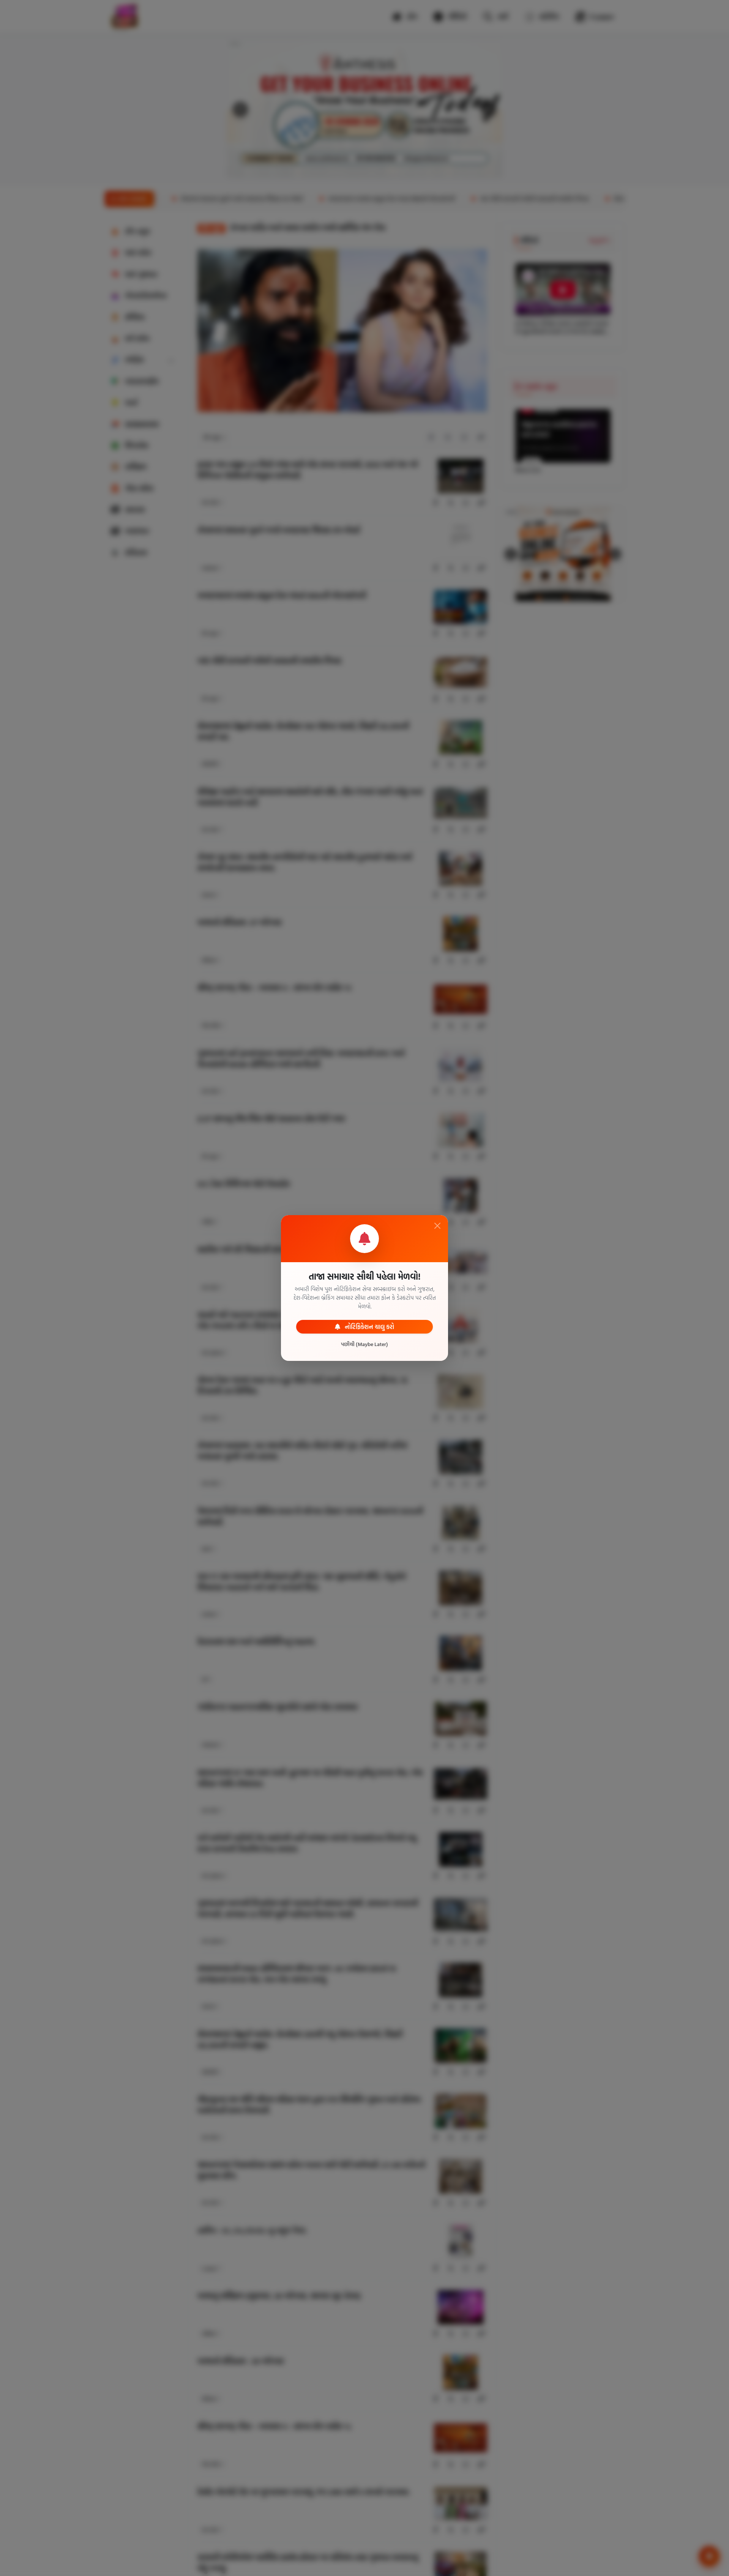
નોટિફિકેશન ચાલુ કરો (369, 1327)
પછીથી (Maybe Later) (364, 1344)
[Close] (437, 1226)
